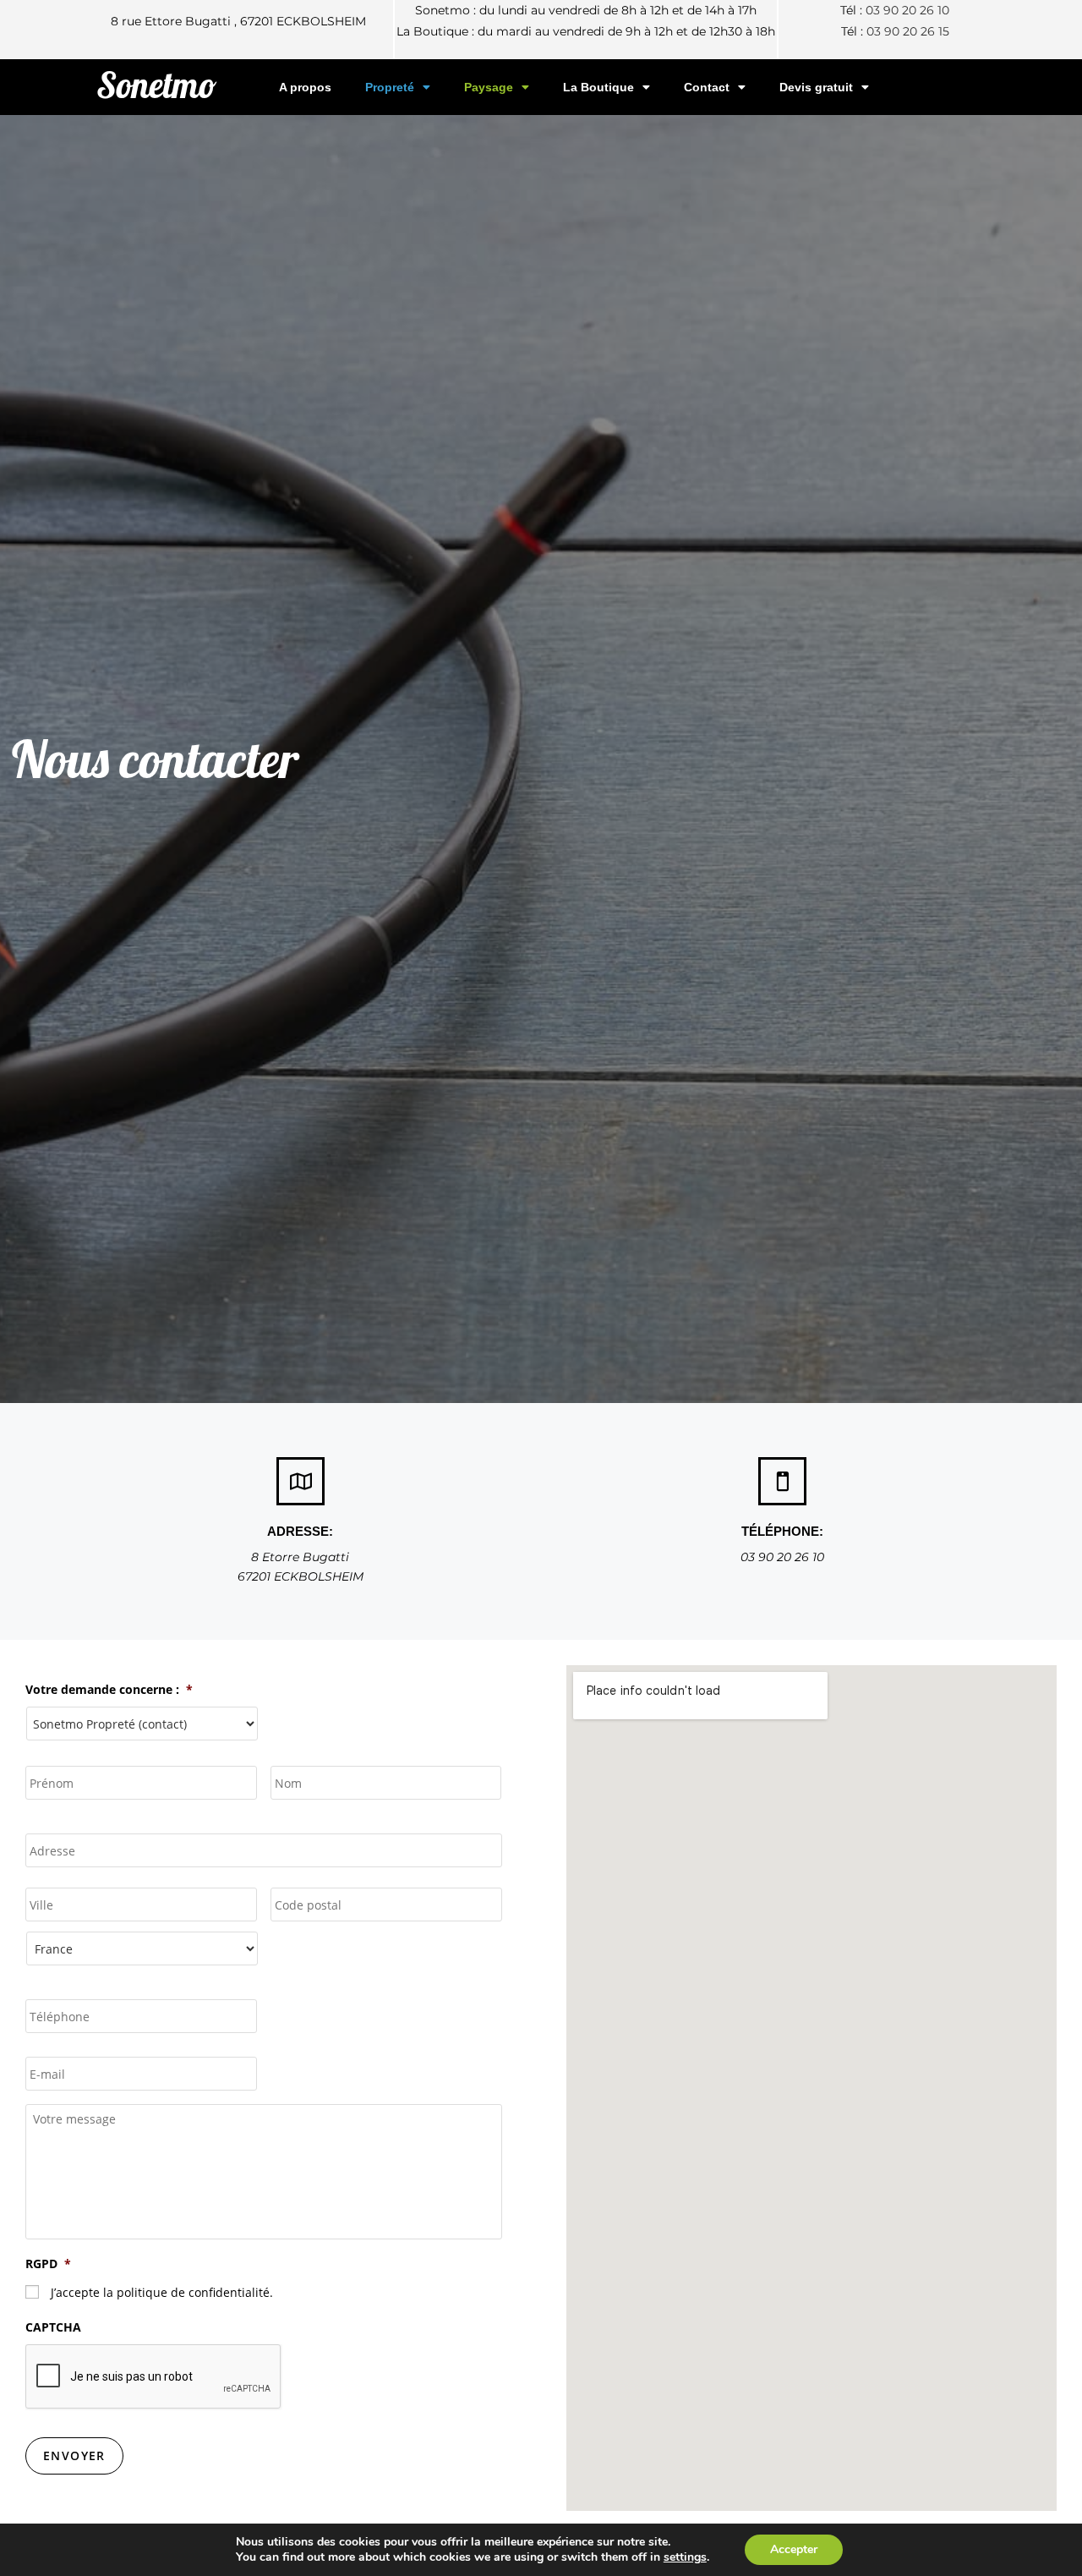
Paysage (489, 87)
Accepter (794, 2549)
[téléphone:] (782, 1481)
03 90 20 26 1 (904, 31)
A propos (305, 87)
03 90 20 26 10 (907, 10)
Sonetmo (156, 85)
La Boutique (598, 87)
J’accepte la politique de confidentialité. (162, 2292)
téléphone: (782, 1531)
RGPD (48, 2264)
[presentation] (154, 2377)
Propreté (390, 87)
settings (685, 2557)
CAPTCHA (53, 2327)
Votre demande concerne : (109, 1690)
